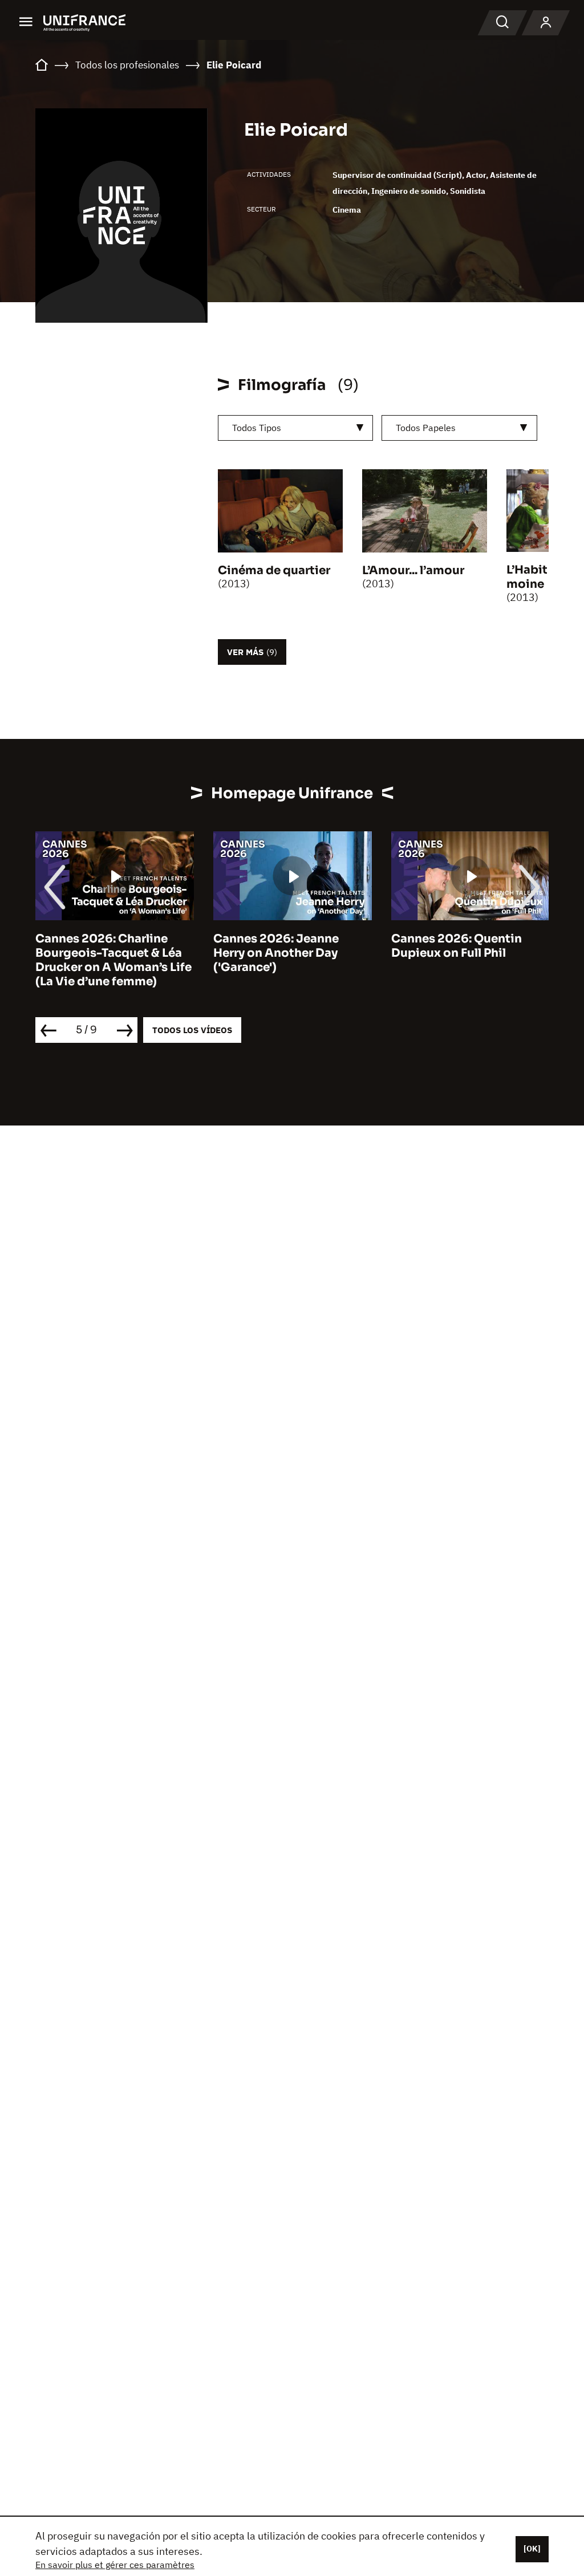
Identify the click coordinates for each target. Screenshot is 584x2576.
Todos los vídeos (192, 1030)
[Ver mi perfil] (546, 23)
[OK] (532, 2549)
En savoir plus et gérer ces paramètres (115, 2565)
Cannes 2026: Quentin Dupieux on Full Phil (457, 946)
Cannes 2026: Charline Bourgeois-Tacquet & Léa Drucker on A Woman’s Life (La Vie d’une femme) (113, 960)
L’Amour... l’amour (413, 570)
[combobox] (296, 428)
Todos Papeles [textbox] (426, 428)
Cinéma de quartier (274, 570)
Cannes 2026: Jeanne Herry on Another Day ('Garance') (276, 953)
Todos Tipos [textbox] (257, 428)
